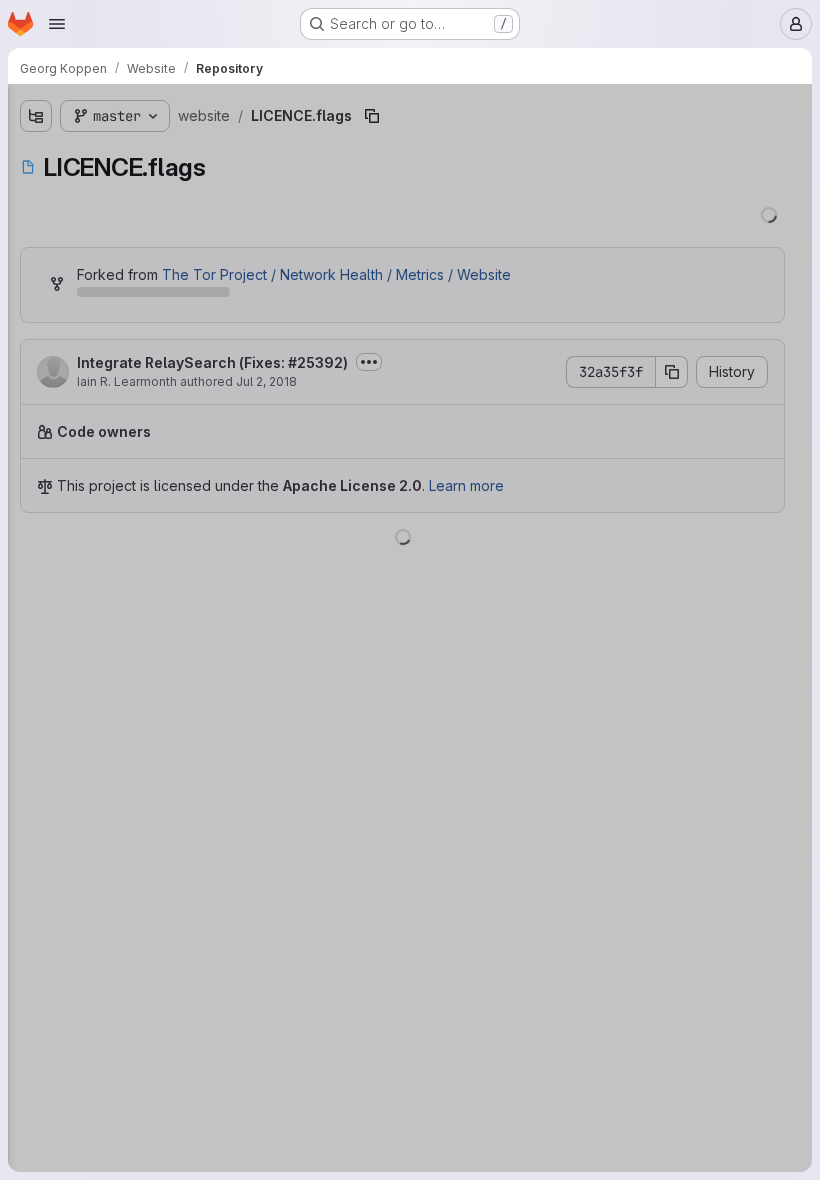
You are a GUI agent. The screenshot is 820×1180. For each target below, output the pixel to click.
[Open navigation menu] (57, 24)
